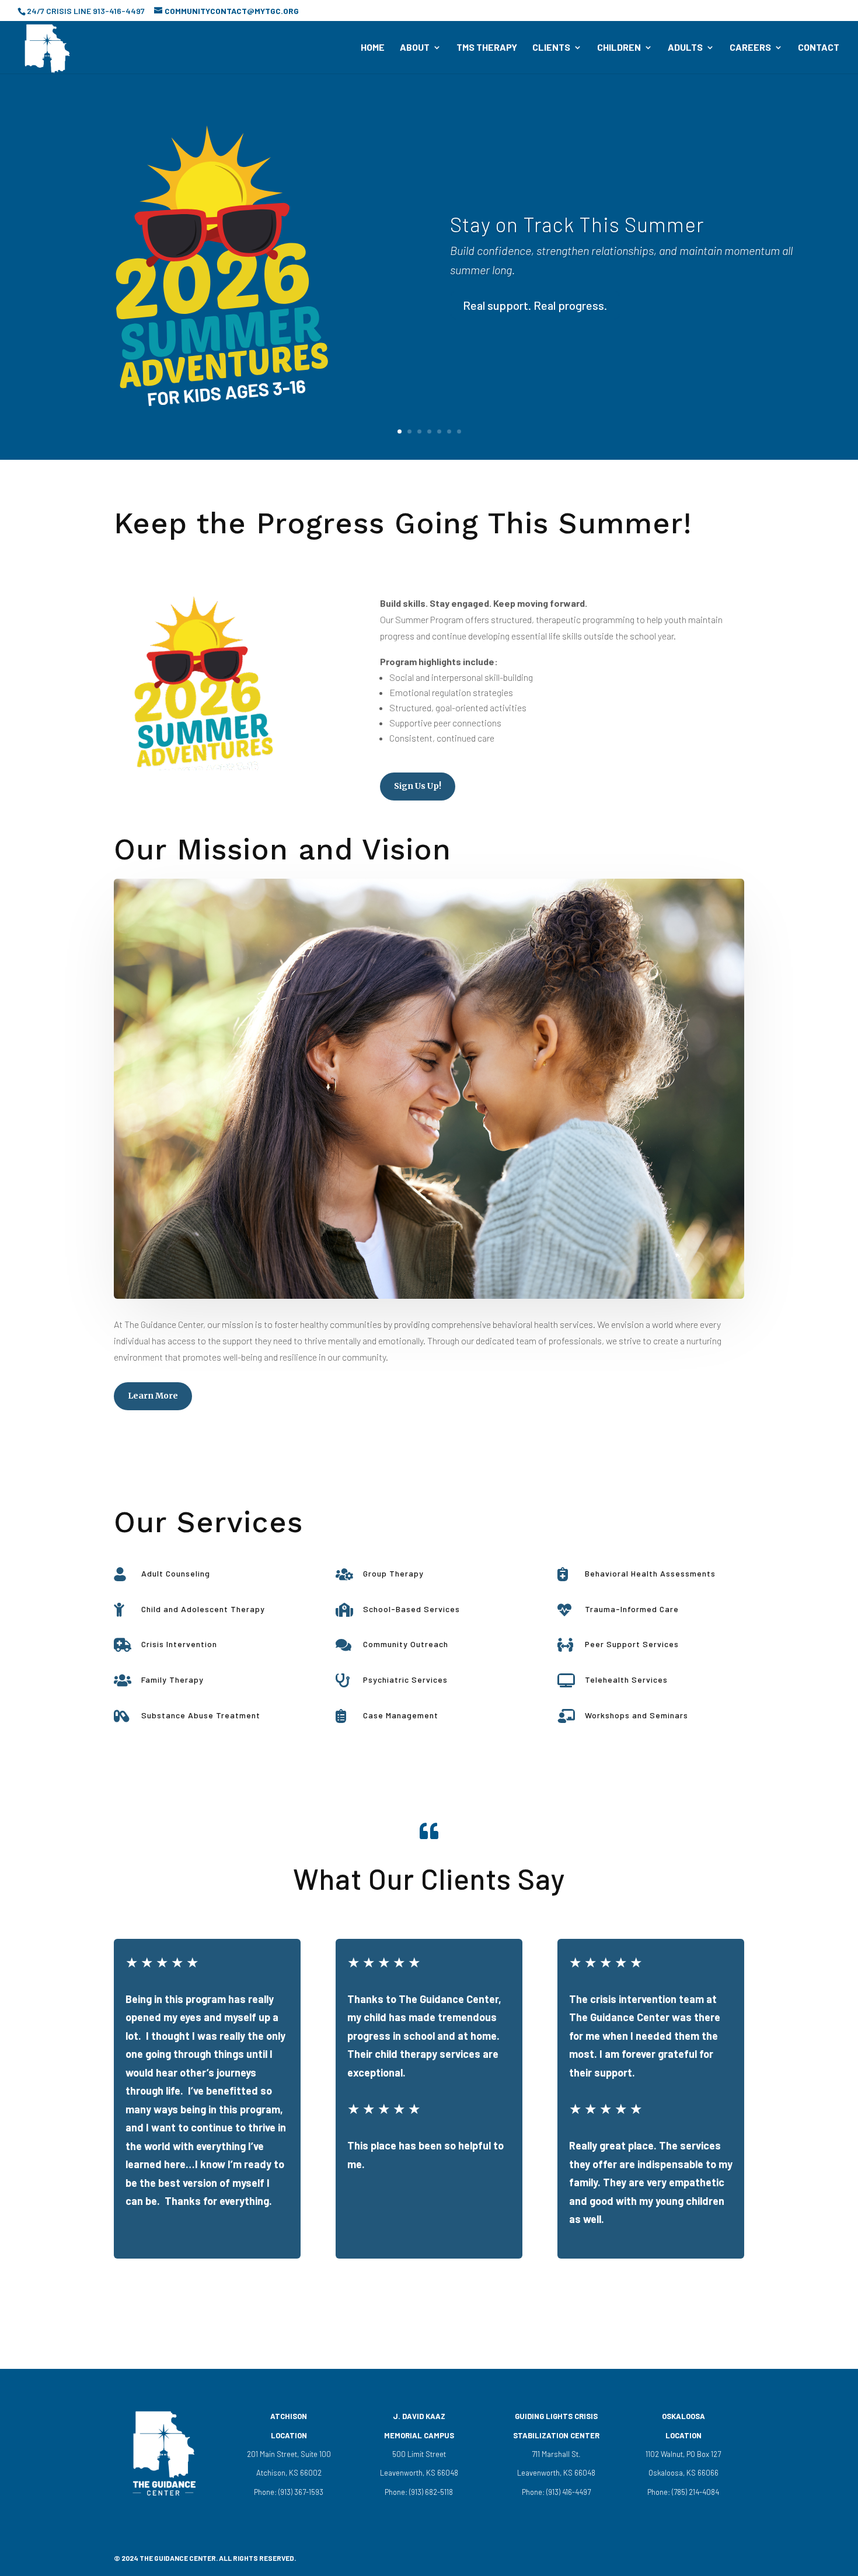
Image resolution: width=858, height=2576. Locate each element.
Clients (551, 48)
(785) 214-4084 (695, 2492)
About (415, 48)
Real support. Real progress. (535, 306)
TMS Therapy (487, 48)
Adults (685, 48)
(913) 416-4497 (568, 2492)
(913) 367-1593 (300, 2492)
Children (619, 48)
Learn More (153, 1396)
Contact (819, 48)
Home (373, 48)
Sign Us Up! (418, 786)
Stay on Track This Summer (577, 224)
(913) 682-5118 (430, 2492)
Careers (750, 48)
